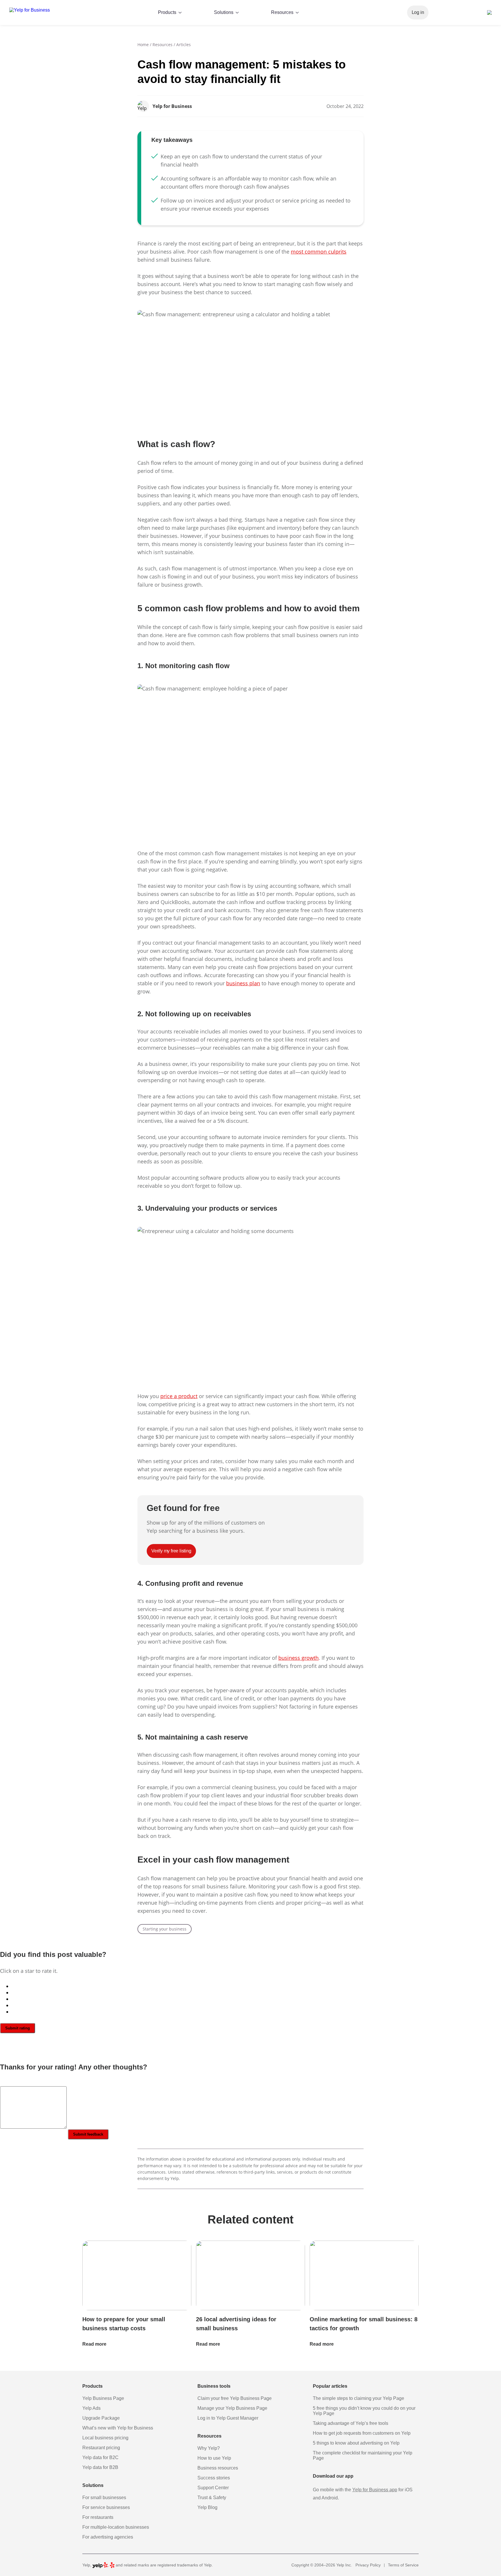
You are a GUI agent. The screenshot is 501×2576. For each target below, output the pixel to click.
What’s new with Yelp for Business (118, 2428)
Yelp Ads (91, 2408)
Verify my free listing (455, 12)
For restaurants (98, 2517)
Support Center (213, 2488)
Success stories (214, 2478)
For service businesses (106, 2507)
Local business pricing (105, 2438)
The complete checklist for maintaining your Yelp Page (363, 2455)
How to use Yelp (214, 2458)
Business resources (218, 2468)
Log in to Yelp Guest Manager (228, 2418)
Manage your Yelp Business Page (232, 2408)
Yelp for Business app (375, 2490)
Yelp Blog (207, 2507)
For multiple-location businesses (116, 2527)
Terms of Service (403, 2565)
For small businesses (104, 2498)
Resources (163, 45)
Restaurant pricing (101, 2448)
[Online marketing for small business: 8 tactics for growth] (364, 2276)
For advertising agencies (108, 2537)
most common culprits (319, 252)
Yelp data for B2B (100, 2467)
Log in (418, 12)
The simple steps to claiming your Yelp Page (358, 2398)
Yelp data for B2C (100, 2457)
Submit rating (18, 2028)
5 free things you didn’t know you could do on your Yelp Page (364, 2411)
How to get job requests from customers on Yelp (362, 2433)
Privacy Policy (368, 2565)
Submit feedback (88, 2134)
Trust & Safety (212, 2498)
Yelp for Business (172, 106)
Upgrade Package (101, 2418)
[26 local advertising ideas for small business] (251, 2276)
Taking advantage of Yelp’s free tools (351, 2423)
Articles (184, 45)
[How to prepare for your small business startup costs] (137, 2276)
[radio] (256, 1986)
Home (143, 45)
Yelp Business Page (103, 2398)
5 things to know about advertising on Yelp (356, 2443)
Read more (95, 2344)
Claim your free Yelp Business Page (235, 2398)
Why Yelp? (209, 2448)
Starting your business (165, 1929)
